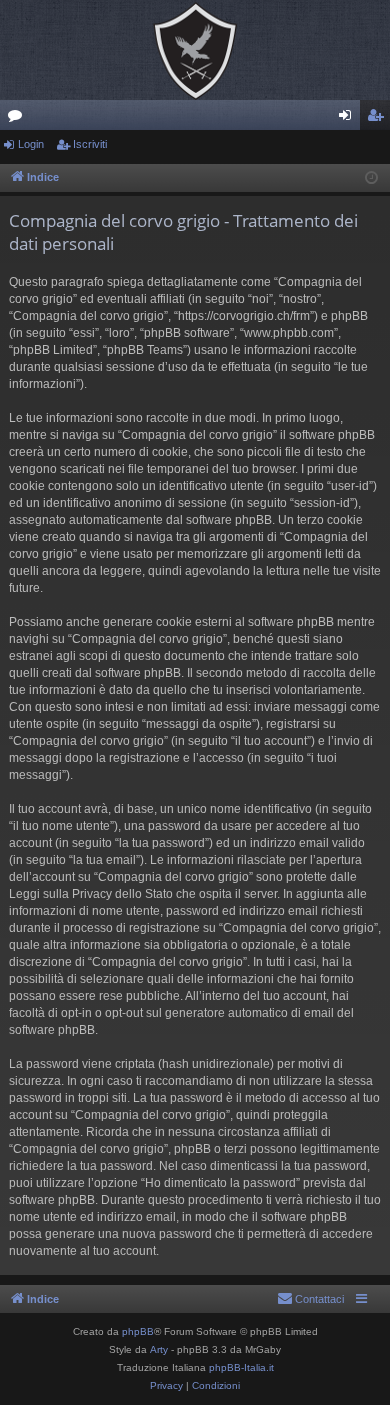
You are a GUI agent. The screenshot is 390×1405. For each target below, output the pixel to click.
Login (31, 144)
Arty (159, 1349)
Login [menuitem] (349, 119)
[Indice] (195, 50)
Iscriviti (90, 144)
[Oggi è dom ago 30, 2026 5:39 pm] (371, 178)
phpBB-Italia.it (241, 1367)
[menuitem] (310, 1299)
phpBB (138, 1331)
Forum (19, 119)
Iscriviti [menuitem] (379, 119)
